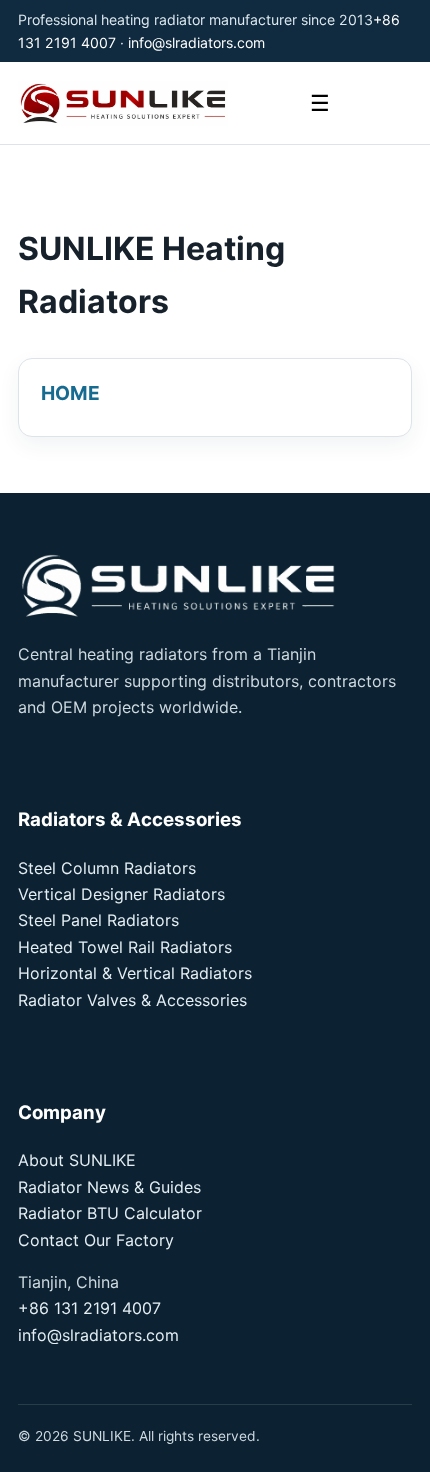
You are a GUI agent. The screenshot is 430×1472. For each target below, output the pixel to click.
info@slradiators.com (196, 42)
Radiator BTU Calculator (110, 1213)
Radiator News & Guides (109, 1187)
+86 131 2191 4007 (89, 1308)
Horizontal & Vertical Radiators (135, 973)
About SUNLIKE (77, 1160)
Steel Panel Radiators (98, 920)
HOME (70, 393)
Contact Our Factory (96, 1240)
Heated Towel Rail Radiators (125, 947)
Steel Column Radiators (107, 868)
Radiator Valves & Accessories (132, 1000)
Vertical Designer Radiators (121, 894)
